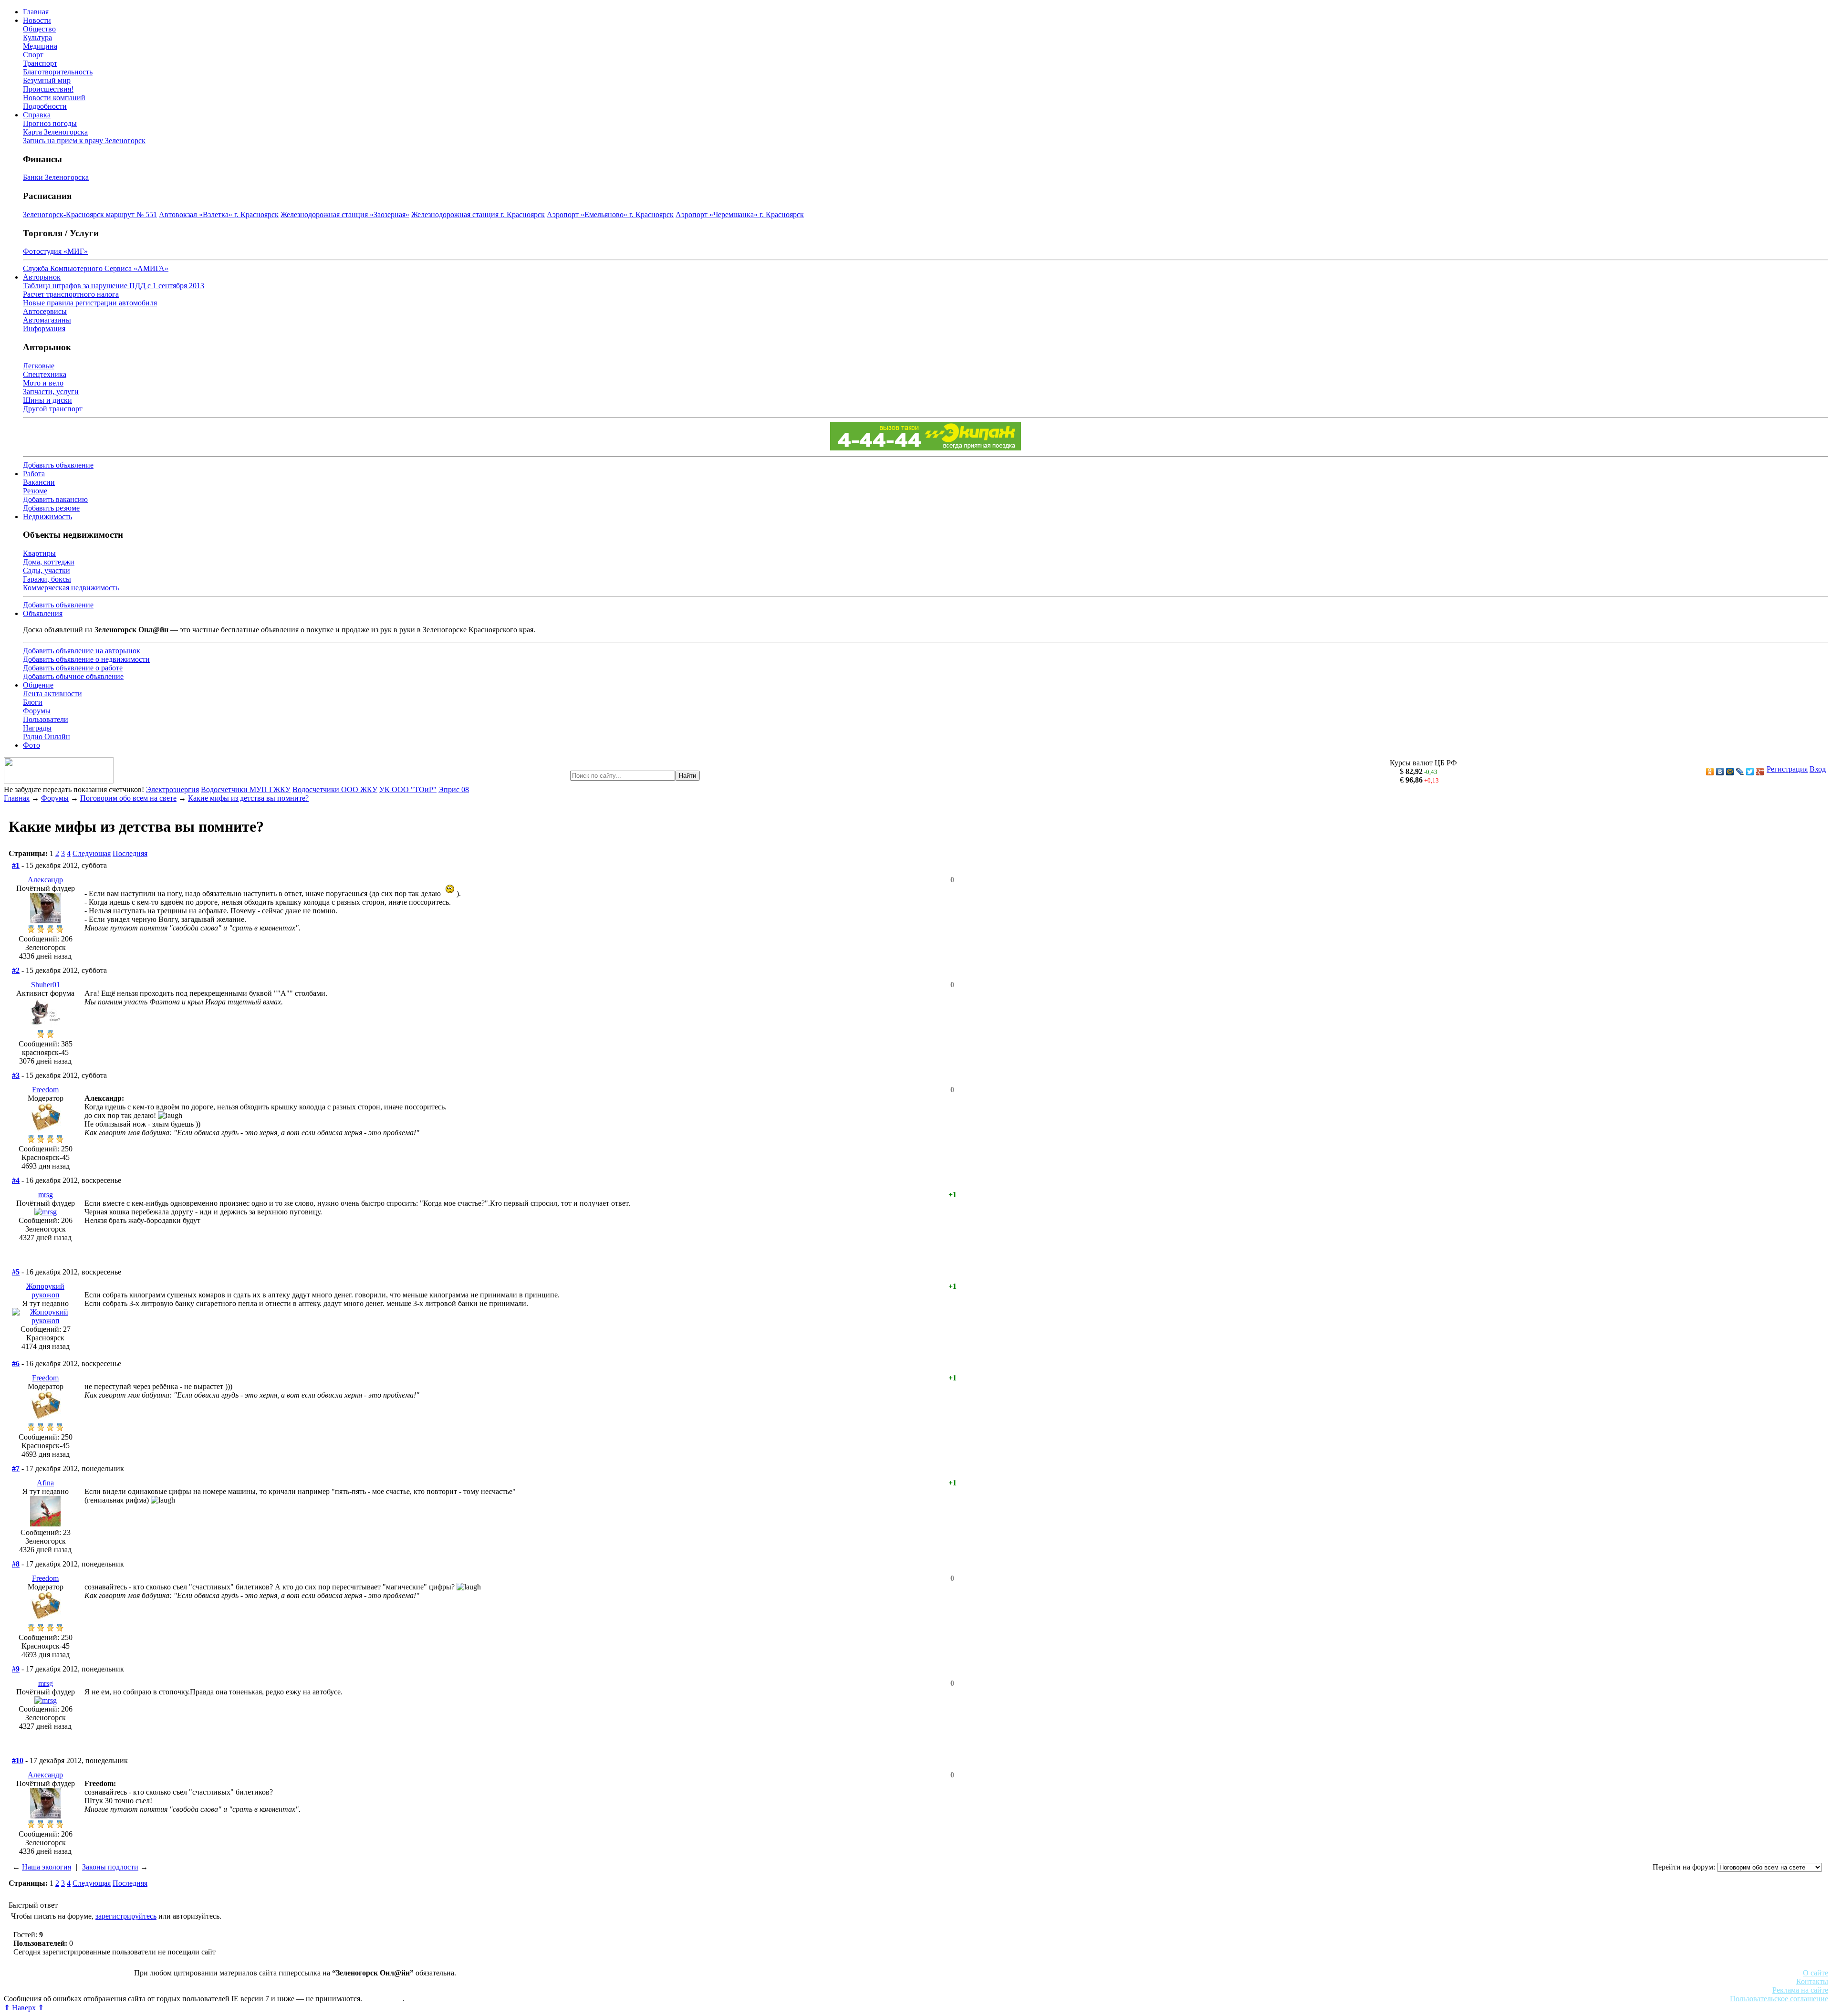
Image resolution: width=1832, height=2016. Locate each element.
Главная (36, 12)
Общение (38, 685)
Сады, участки (47, 570)
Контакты (1812, 1981)
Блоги (33, 702)
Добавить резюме (51, 508)
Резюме (35, 491)
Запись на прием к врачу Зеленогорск (84, 141)
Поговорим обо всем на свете (128, 798)
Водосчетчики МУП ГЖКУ (246, 789)
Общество (39, 29)
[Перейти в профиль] (45, 921)
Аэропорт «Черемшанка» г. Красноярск (740, 214)
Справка (37, 115)
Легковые (39, 366)
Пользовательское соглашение (1779, 1999)
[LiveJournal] (1740, 772)
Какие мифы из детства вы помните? (248, 798)
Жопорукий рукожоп (45, 1290)
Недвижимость (47, 517)
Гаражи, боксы (47, 579)
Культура (37, 37)
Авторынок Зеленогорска (46, 1981)
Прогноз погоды (50, 123)
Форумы (37, 711)
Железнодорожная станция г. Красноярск (478, 214)
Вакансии (39, 482)
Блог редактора (210, 1990)
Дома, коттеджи (49, 562)
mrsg (46, 1195)
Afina (45, 1483)
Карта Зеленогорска (55, 132)
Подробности (45, 106)
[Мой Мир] (1730, 772)
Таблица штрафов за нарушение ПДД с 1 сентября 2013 (114, 286)
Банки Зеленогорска (56, 177)
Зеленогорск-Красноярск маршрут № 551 (90, 214)
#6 (16, 1363)
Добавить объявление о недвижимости (86, 659)
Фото (31, 745)
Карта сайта (383, 1999)
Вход (1818, 769)
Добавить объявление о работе (73, 668)
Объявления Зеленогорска (137, 1990)
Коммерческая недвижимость (71, 588)
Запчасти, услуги (51, 392)
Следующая (92, 853)
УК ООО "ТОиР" (408, 789)
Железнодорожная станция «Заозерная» (345, 214)
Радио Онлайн (47, 736)
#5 (16, 1272)
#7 (16, 1468)
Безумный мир (47, 80)
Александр (45, 880)
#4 (16, 1180)
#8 (16, 1564)
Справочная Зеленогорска (46, 1990)
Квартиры (39, 553)
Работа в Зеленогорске (236, 1981)
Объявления (43, 613)
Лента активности (52, 694)
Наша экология (47, 1867)
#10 (18, 1760)
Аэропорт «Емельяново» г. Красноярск (610, 214)
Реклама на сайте (1800, 1990)
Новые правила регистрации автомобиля (90, 303)
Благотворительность (58, 72)
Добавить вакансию (55, 499)
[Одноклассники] (1710, 772)
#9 (16, 1669)
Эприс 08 (454, 789)
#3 (16, 1075)
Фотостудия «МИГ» (55, 251)
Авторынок (42, 277)
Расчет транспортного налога (71, 294)
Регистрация (1787, 769)
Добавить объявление (58, 465)
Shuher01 (46, 985)
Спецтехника (45, 374)
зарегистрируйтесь (126, 1916)
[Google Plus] (1760, 772)
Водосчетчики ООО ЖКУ (335, 789)
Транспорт (40, 63)
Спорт (33, 55)
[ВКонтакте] (1720, 772)
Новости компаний (54, 98)
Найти (687, 776)
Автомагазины (47, 320)
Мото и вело (43, 383)
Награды (37, 728)
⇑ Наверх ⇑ (24, 2008)
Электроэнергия (172, 789)
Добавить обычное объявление (73, 676)
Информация (44, 329)
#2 (16, 970)
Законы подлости (110, 1867)
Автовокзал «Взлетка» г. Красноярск (219, 214)
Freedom (45, 1090)
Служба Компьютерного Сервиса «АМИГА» (96, 268)
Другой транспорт (53, 409)
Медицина (40, 46)
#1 (16, 865)
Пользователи (46, 719)
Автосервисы (45, 311)
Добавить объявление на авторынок (82, 651)
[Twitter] (1750, 772)
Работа (34, 474)
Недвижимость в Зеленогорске (143, 1981)
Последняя (130, 853)
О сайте (1816, 1973)
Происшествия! (48, 89)
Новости (37, 20)
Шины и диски (47, 400)
